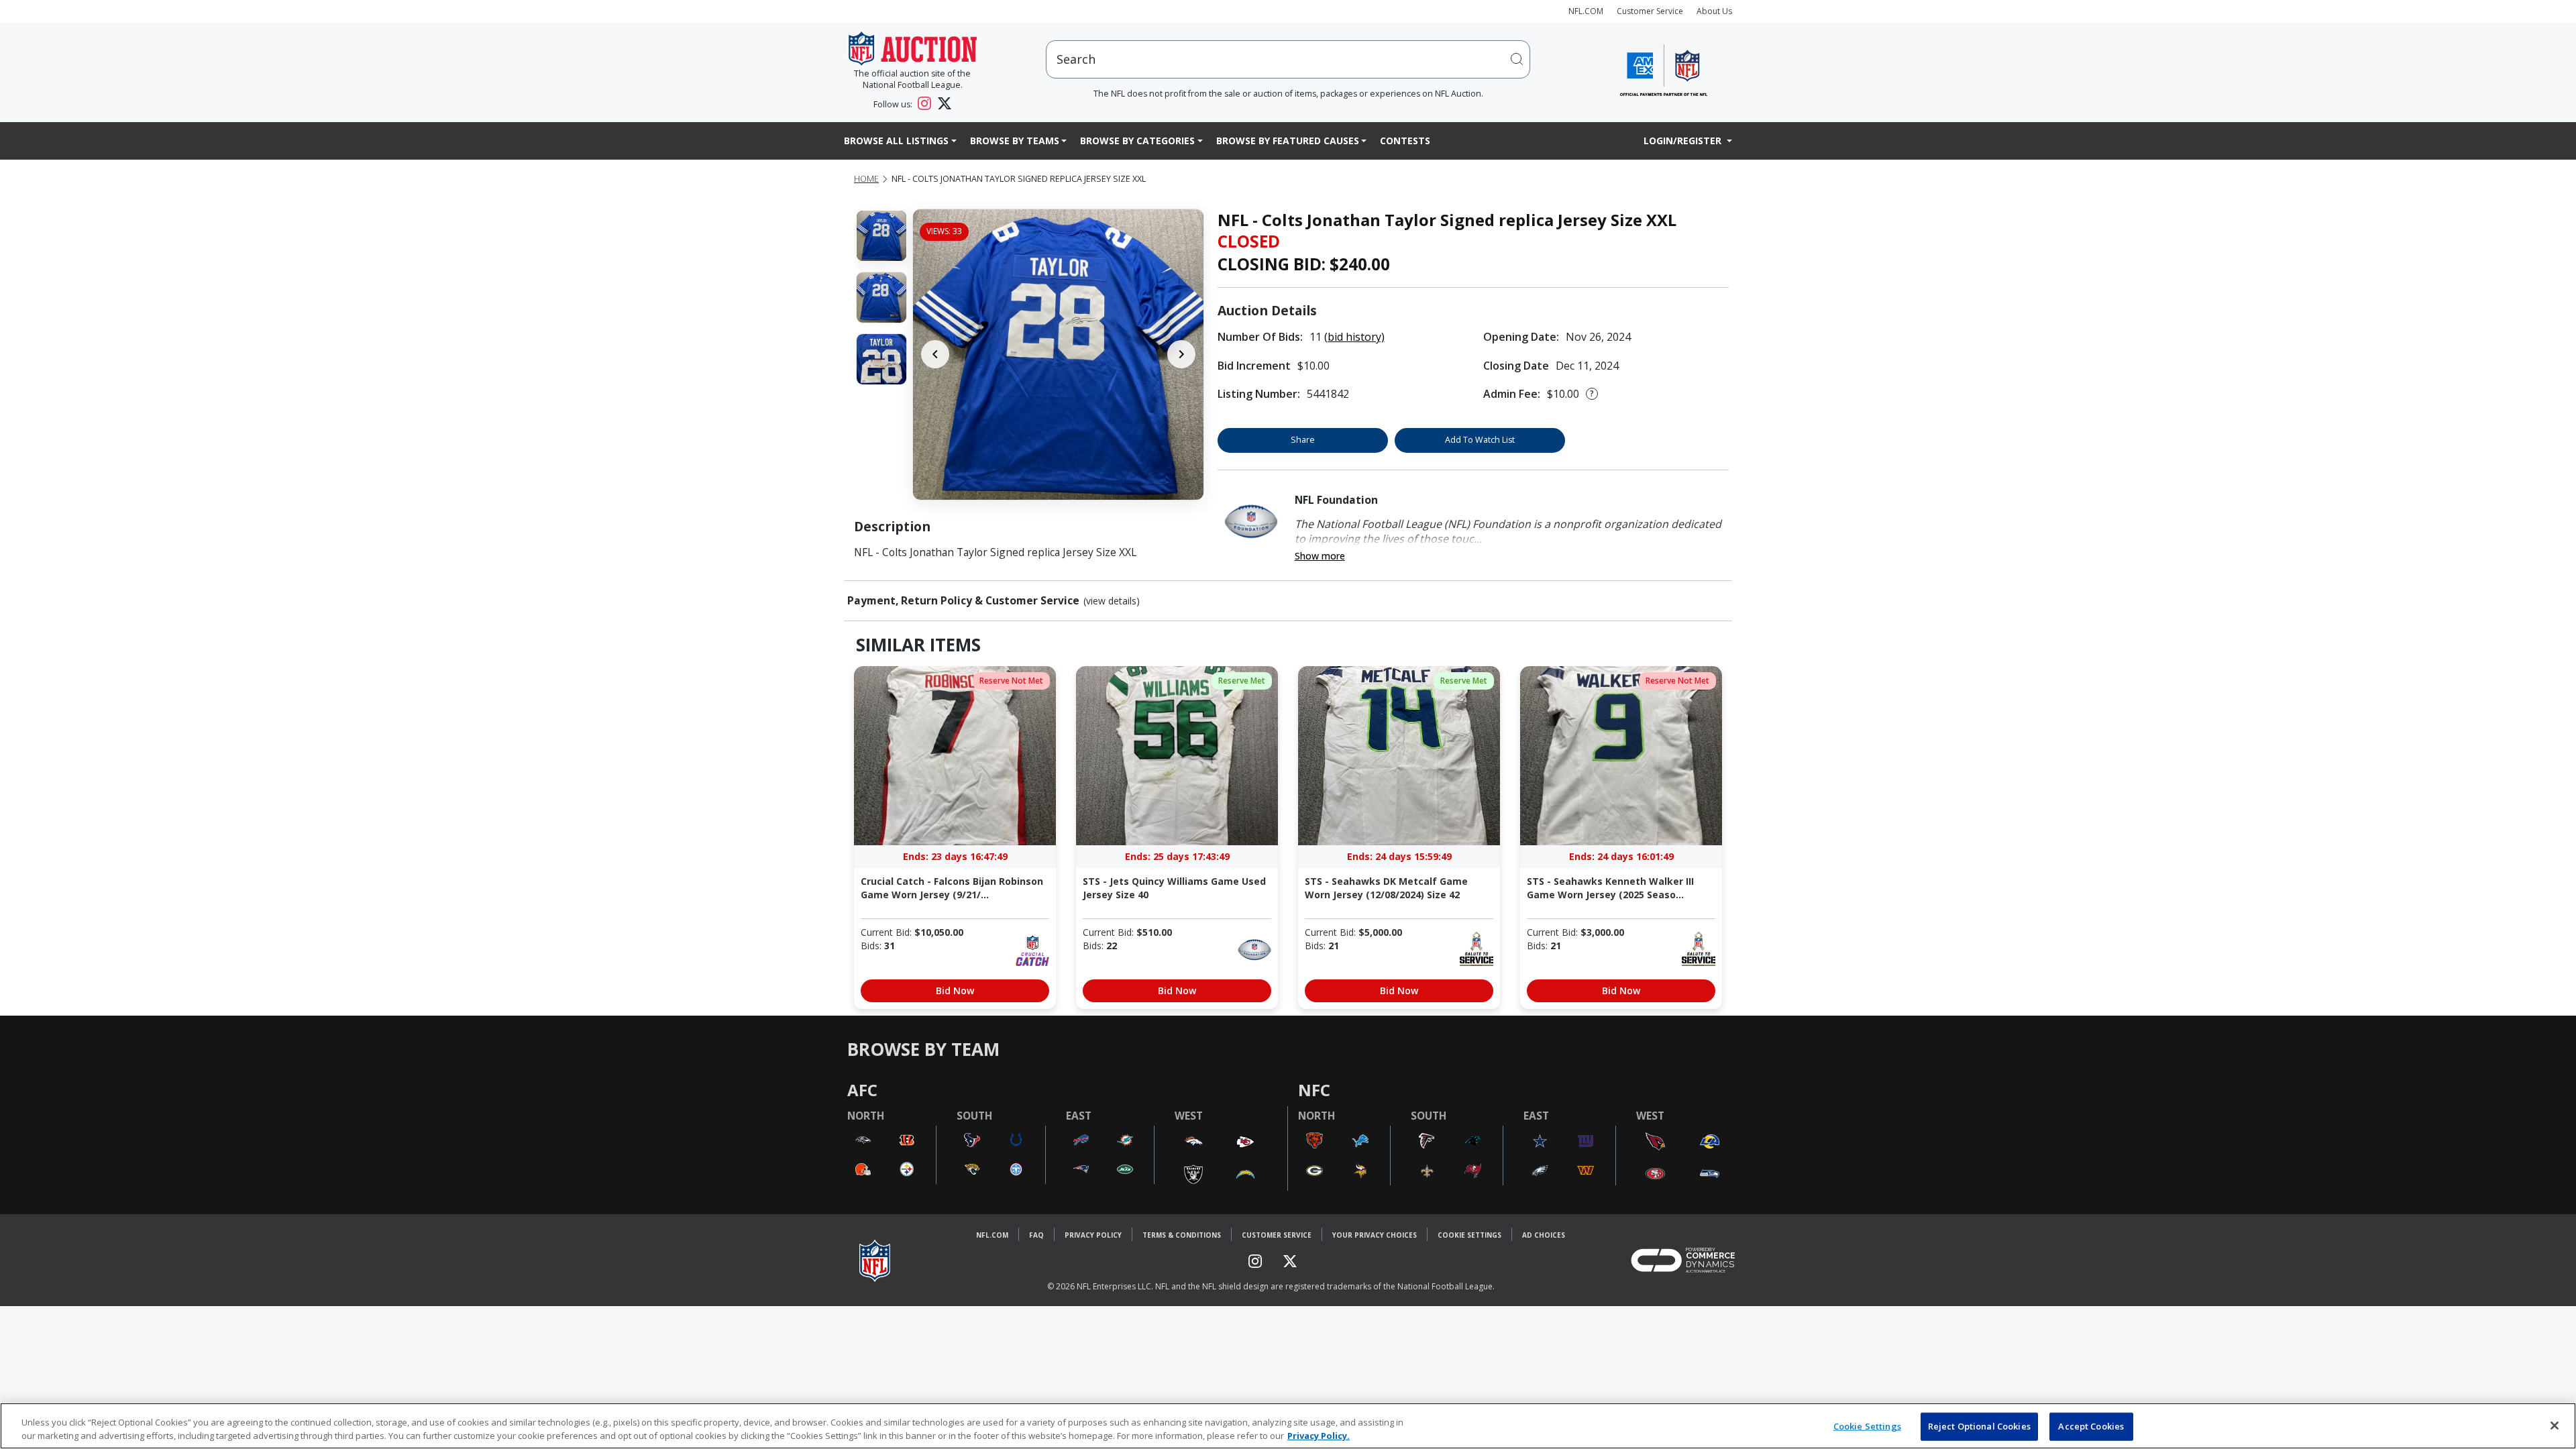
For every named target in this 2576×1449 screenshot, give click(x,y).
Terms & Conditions (1182, 1235)
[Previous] (935, 354)
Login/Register (1684, 141)
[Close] (2555, 1426)
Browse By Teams (1015, 141)
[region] (1288, 1426)
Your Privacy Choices (1375, 1235)
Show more (1320, 556)
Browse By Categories (1137, 141)
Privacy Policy (1093, 1235)
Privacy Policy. (1319, 1435)
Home (866, 179)
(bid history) (1354, 337)
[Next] (1181, 354)
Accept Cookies (2091, 1426)
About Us (1714, 11)
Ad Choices (1544, 1235)
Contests (1405, 141)
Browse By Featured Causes (1288, 141)
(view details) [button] (1112, 601)
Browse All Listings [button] (896, 141)
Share (1303, 440)
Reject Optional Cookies (1979, 1426)
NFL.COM (1586, 11)
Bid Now (955, 990)
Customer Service (1650, 11)
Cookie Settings (1469, 1235)
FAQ (1036, 1235)
